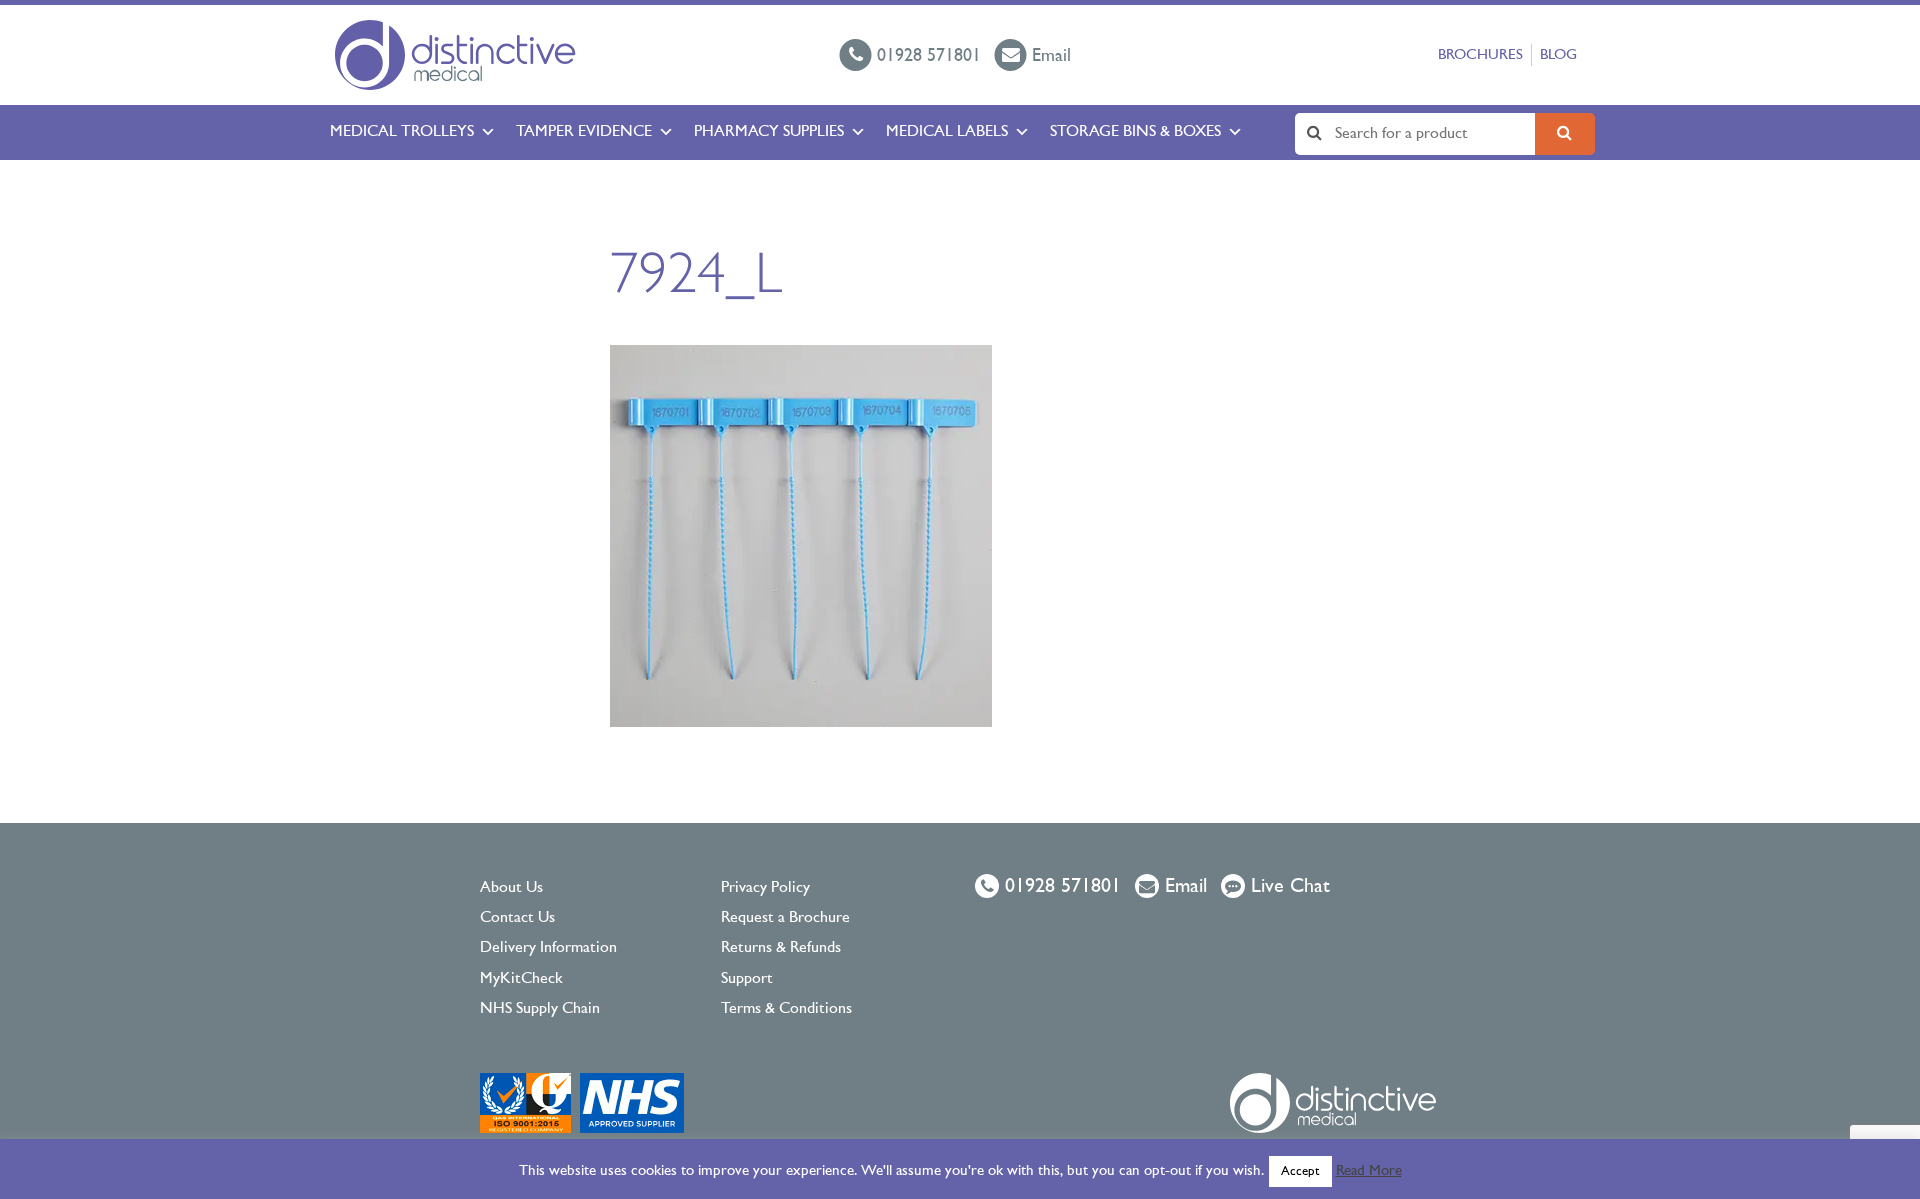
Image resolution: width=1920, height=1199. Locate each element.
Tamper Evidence (584, 132)
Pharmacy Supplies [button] (769, 132)
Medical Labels (947, 132)
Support (747, 979)
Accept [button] (1300, 1171)
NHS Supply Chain (540, 1009)
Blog (1558, 55)
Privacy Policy (765, 888)
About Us (511, 888)
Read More (1369, 1171)
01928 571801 (1060, 887)
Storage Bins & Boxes (1135, 132)
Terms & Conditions (786, 1009)
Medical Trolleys (402, 132)
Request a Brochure (785, 918)
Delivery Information (548, 948)
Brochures (1480, 55)
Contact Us (517, 918)
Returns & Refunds (781, 948)
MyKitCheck (521, 979)
